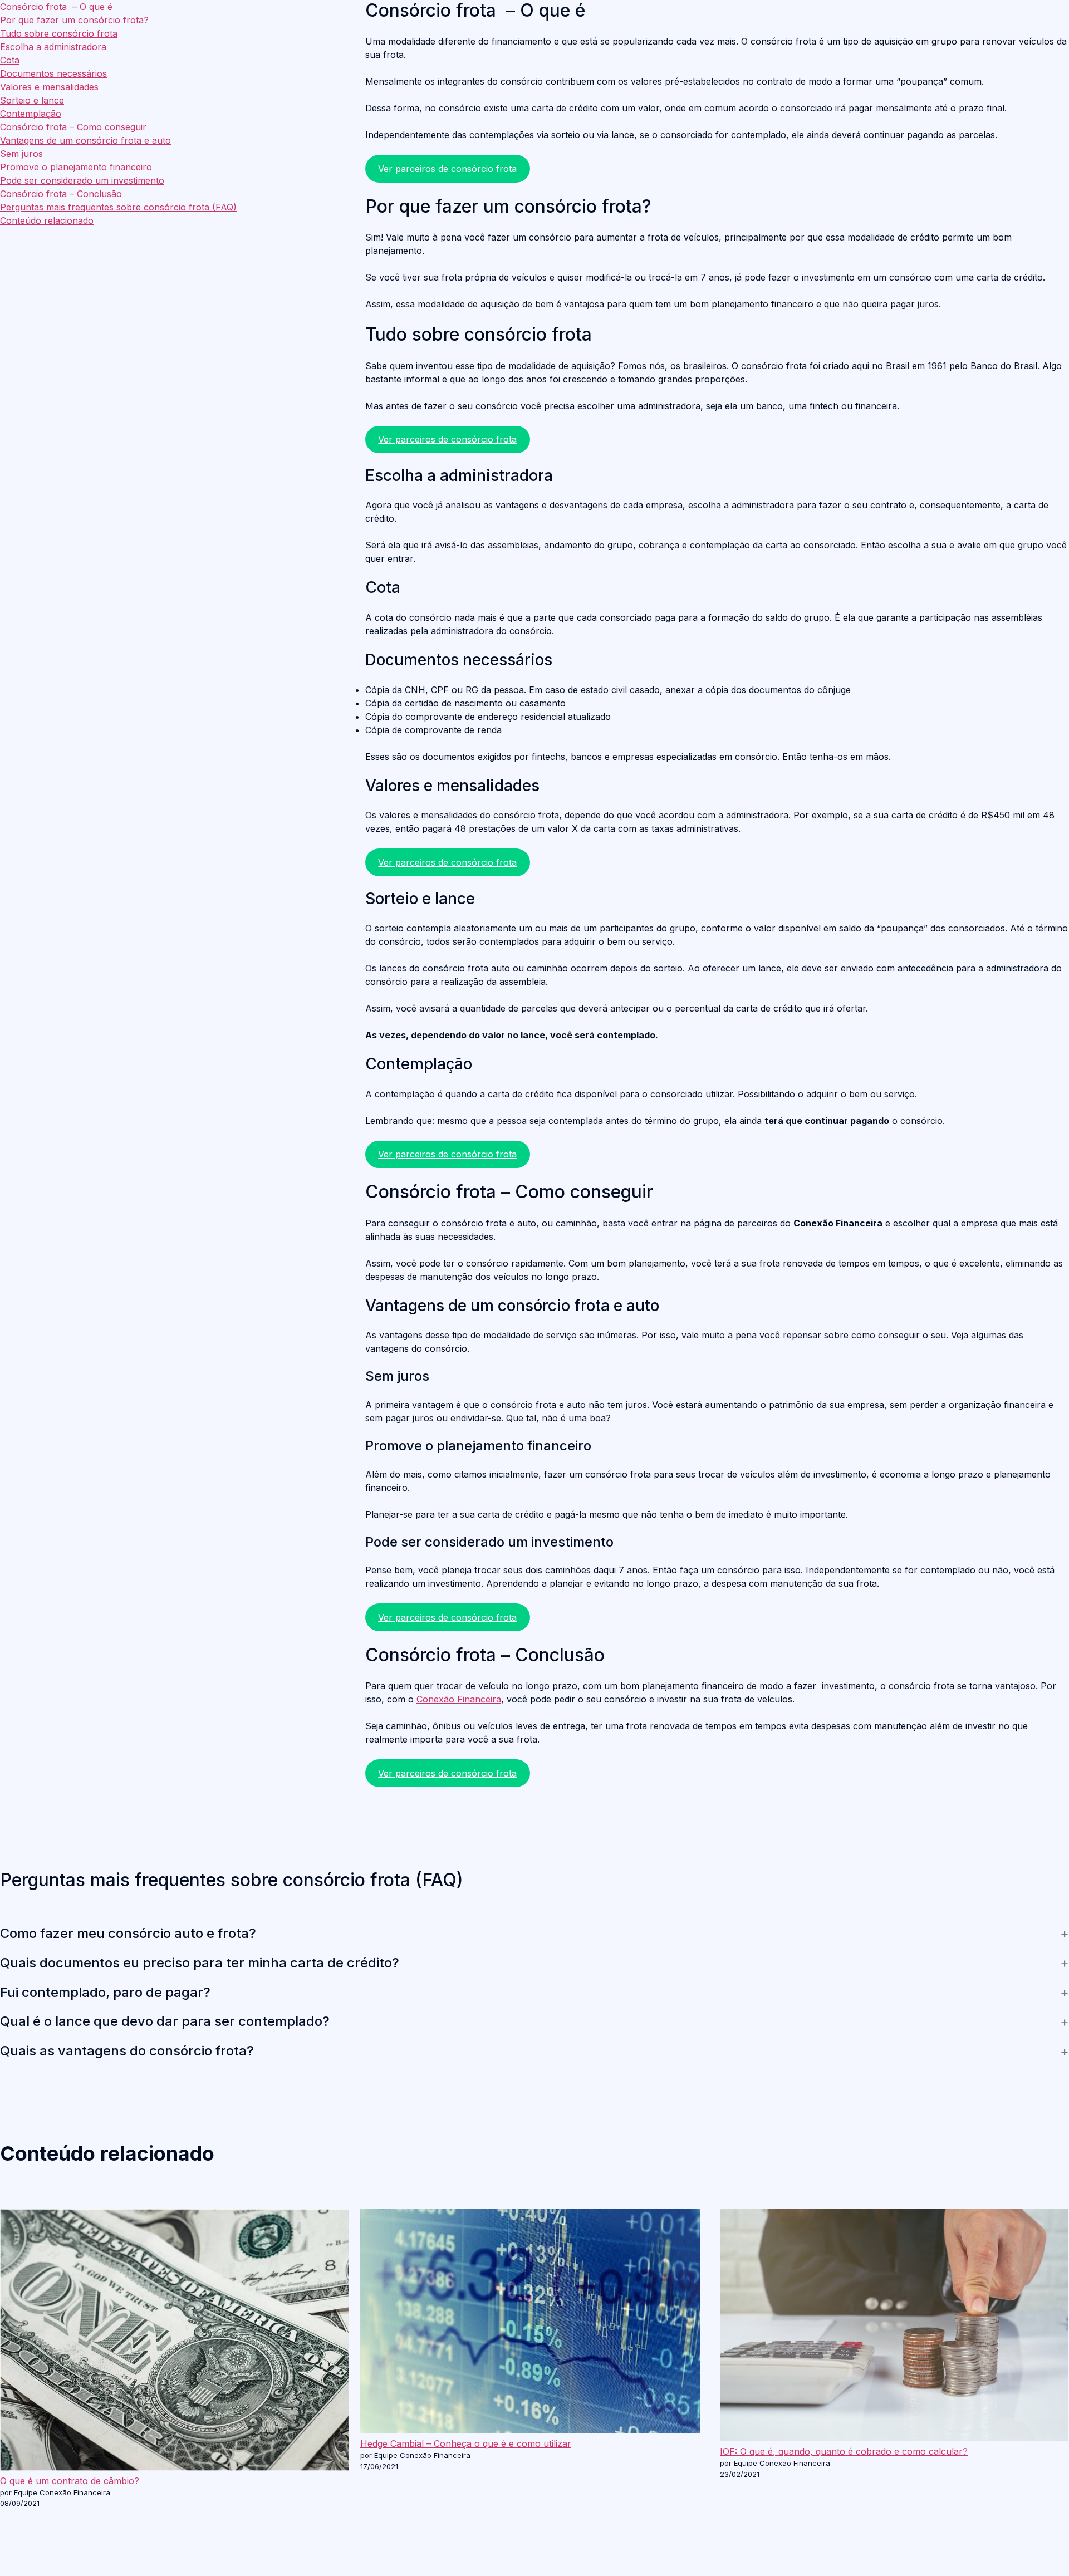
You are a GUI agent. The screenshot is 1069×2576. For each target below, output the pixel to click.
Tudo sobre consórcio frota (59, 33)
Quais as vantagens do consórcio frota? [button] (127, 2051)
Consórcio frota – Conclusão (61, 194)
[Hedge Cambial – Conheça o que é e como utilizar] (530, 2323)
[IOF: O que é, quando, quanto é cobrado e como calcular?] (894, 2327)
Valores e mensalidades (49, 87)
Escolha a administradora (53, 47)
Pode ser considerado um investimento (82, 180)
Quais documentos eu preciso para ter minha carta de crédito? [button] (200, 1963)
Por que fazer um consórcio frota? (74, 20)
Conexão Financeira (459, 1699)
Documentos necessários (53, 73)
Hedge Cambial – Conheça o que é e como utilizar (466, 2443)
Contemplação (31, 114)
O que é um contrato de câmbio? (70, 2481)
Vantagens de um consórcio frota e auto (85, 140)
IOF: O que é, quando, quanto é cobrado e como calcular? (844, 2451)
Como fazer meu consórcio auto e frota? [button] (128, 1934)
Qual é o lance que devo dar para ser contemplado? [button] (165, 2021)
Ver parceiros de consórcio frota (447, 169)
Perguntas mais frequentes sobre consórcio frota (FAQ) (118, 207)
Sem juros (21, 154)
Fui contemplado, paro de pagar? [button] (105, 1993)
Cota (10, 60)
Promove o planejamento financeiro (76, 167)
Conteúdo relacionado (47, 220)
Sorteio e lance (32, 100)
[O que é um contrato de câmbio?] (175, 2342)
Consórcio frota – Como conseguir (73, 127)
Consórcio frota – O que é (56, 7)
